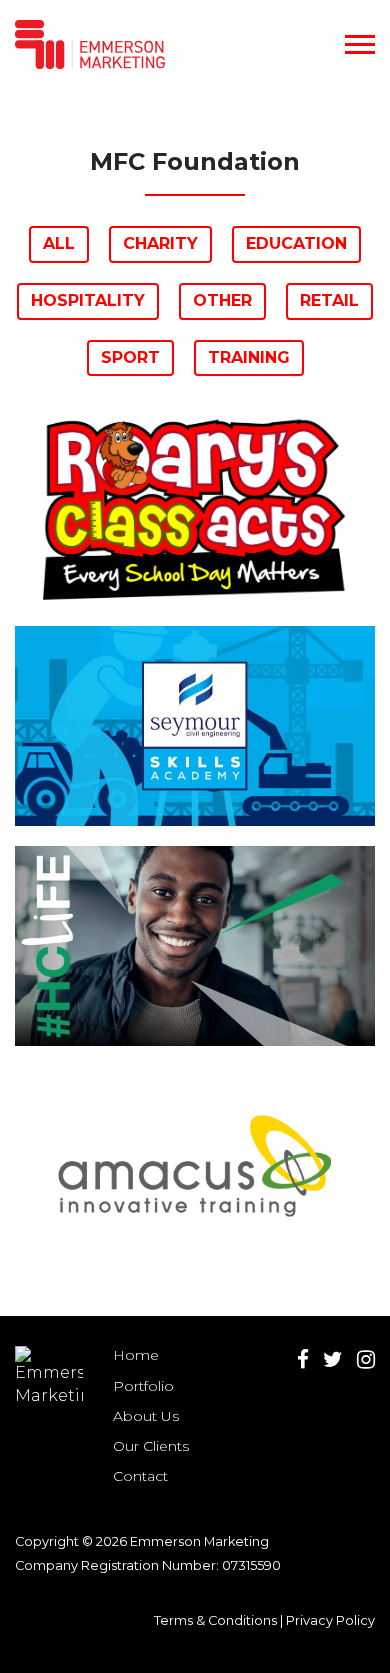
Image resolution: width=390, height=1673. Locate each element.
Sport (130, 357)
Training (249, 357)
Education (296, 243)
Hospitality (88, 300)
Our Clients (151, 1446)
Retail (329, 300)
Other (222, 300)
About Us (146, 1416)
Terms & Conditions (215, 1620)
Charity (160, 243)
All (59, 243)
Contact (140, 1476)
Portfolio (143, 1386)
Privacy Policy (330, 1620)
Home (136, 1355)
